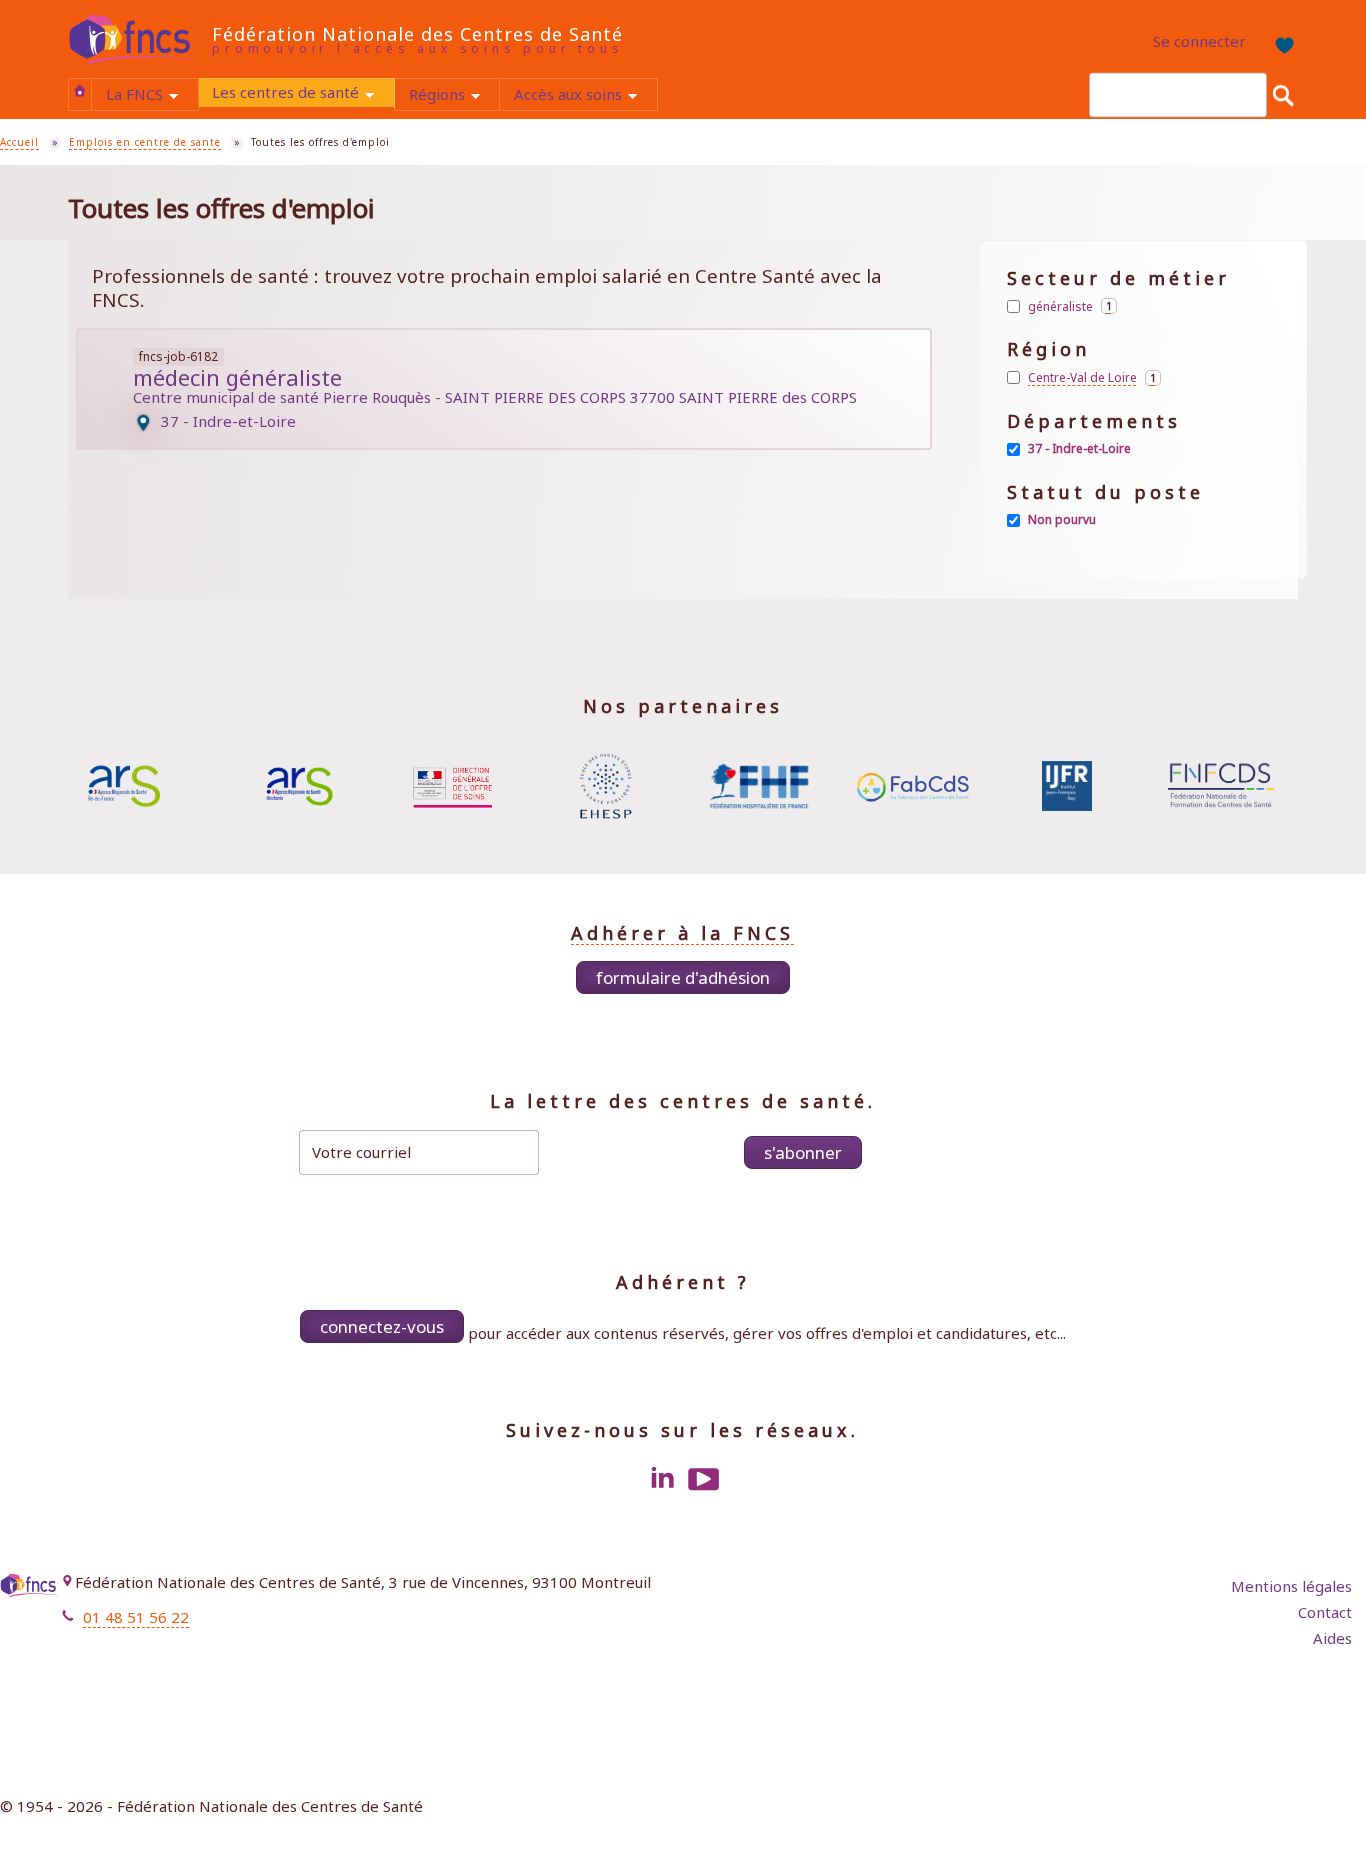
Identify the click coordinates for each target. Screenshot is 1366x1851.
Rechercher (1283, 95)
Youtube (704, 1479)
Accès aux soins (585, 96)
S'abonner (803, 1152)
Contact (1325, 1612)
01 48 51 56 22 (136, 1617)
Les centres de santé (303, 94)
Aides (1332, 1638)
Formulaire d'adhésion (683, 977)
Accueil (80, 91)
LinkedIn (662, 1479)
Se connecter (1199, 41)
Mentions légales (1291, 1586)
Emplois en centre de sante (145, 142)
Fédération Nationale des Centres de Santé (417, 34)
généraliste (1072, 306)
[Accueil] (140, 39)
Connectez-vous (382, 1326)
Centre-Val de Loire (1094, 378)
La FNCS (151, 96)
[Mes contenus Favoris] (1279, 42)
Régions (454, 96)
